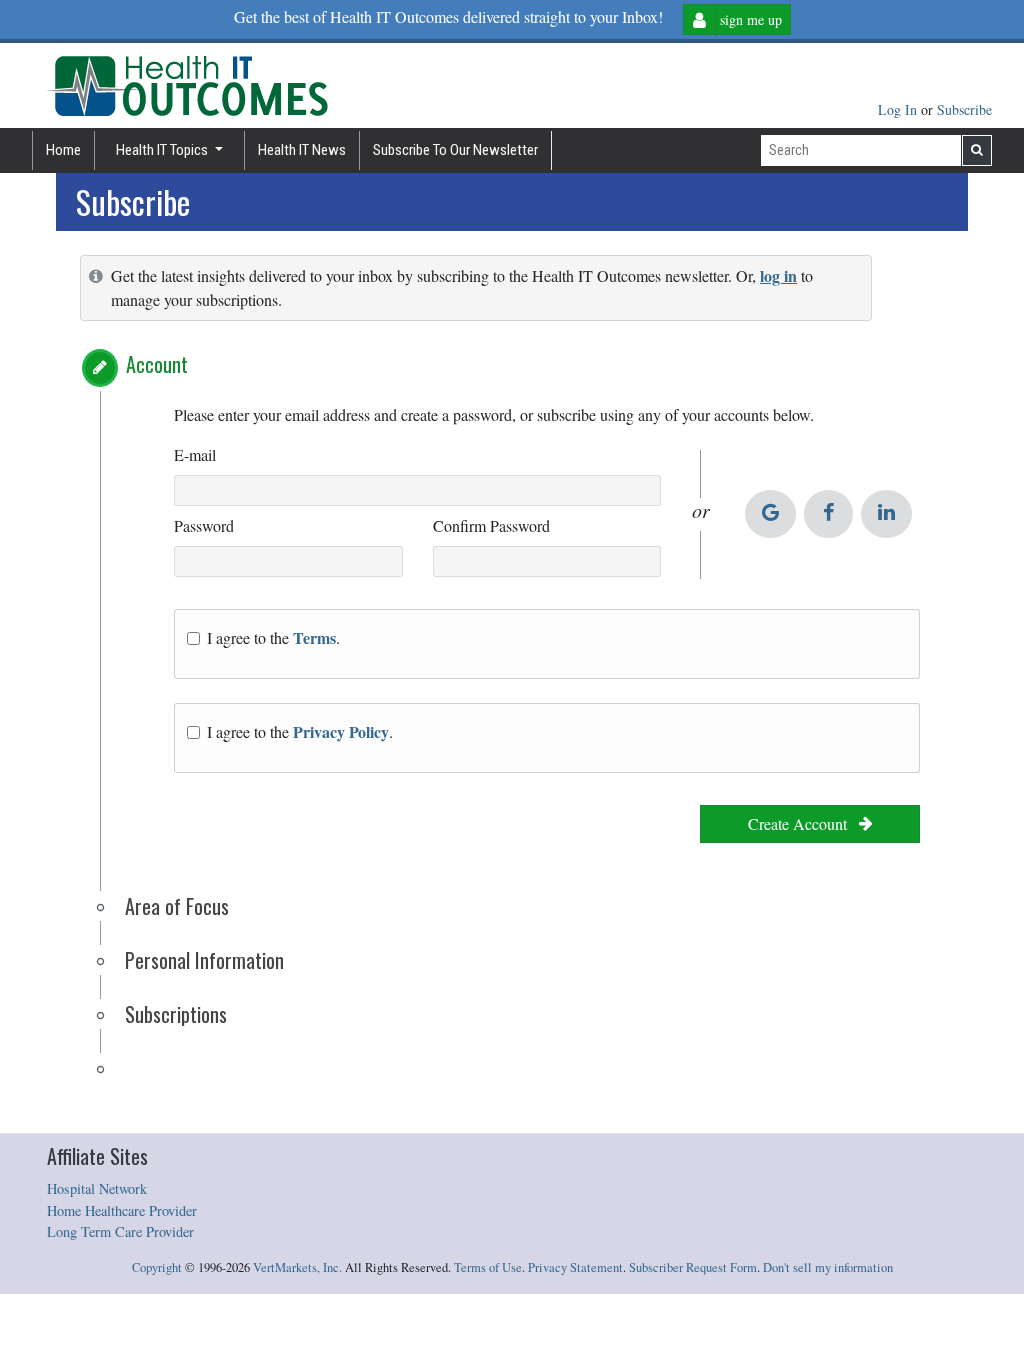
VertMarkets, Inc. (297, 1267)
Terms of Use (488, 1267)
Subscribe (964, 109)
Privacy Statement (575, 1267)
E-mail (195, 454)
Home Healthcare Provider (122, 1210)
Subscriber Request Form (693, 1267)
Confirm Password (491, 525)
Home (63, 150)
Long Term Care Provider (120, 1231)
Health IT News (302, 150)
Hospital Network (97, 1188)
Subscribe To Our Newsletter (455, 150)
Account (157, 364)
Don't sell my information (828, 1267)
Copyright (157, 1267)
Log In (899, 109)
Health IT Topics (163, 150)
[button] (100, 368)
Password (204, 525)
